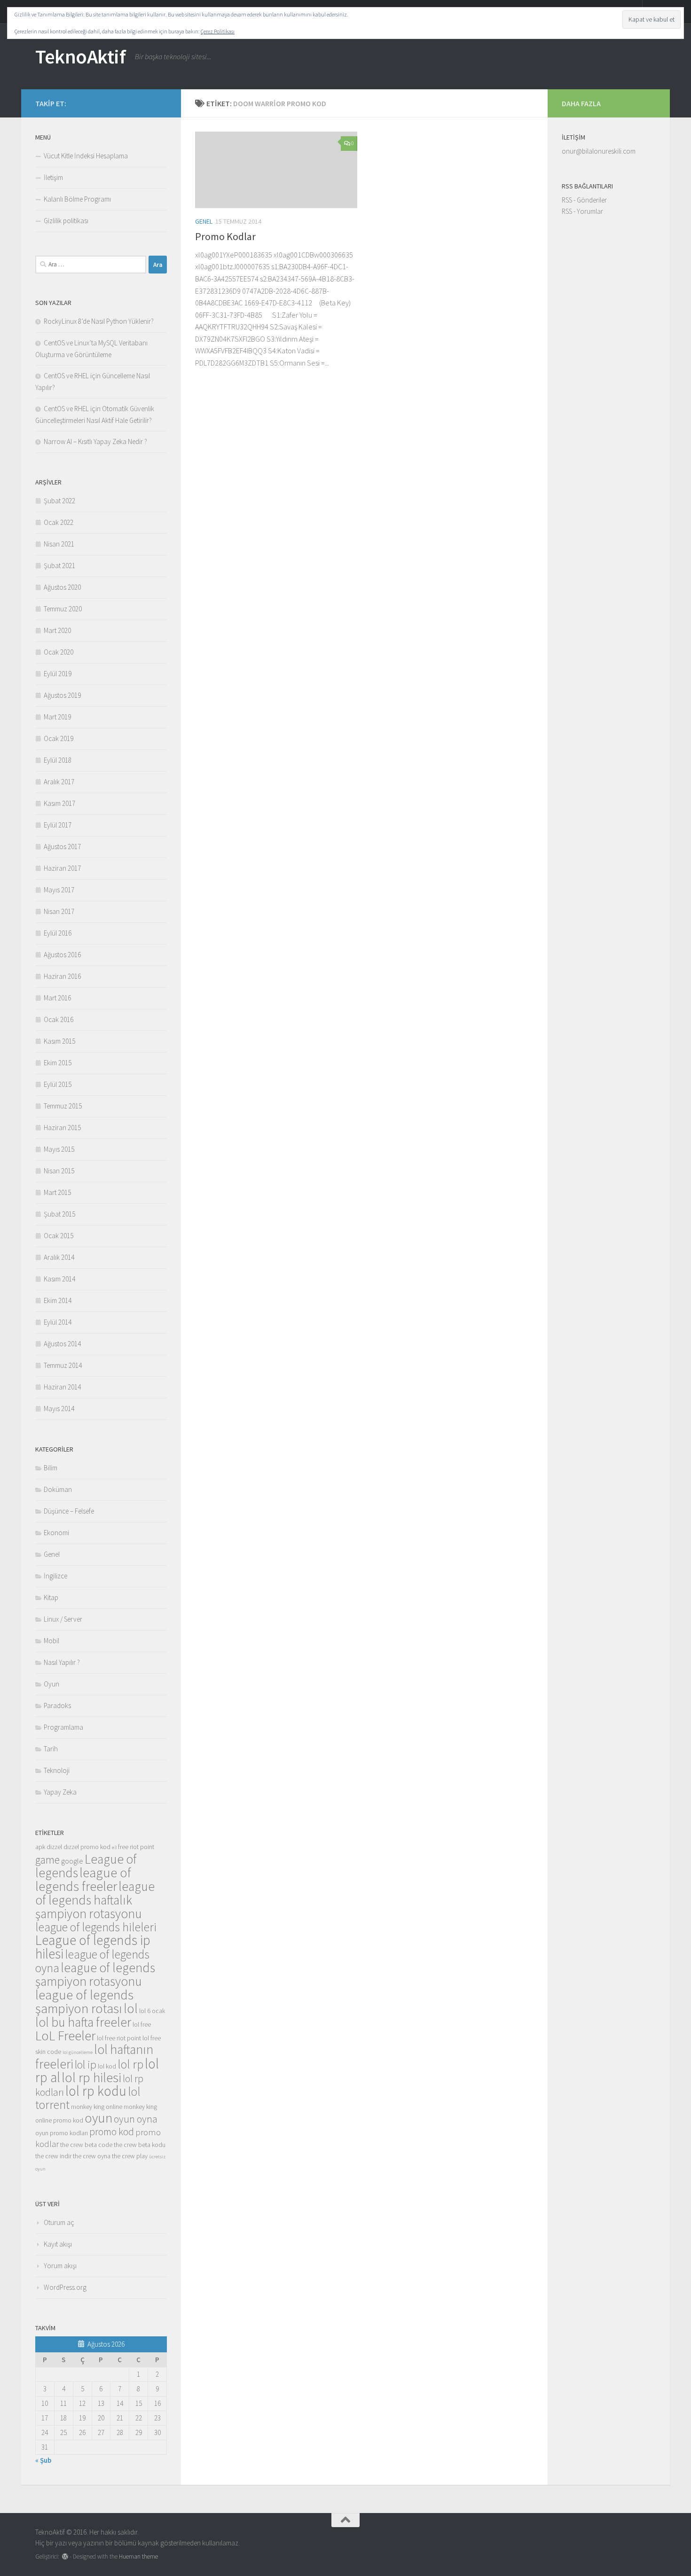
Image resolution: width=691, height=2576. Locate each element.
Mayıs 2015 (59, 1149)
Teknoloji (57, 1770)
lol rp (130, 2064)
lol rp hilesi (91, 2077)
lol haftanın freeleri (94, 2057)
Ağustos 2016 (62, 955)
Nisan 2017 (59, 911)
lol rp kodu (96, 2091)
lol (131, 2008)
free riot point (136, 1847)
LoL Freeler (65, 2036)
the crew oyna (92, 2156)
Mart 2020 (57, 630)
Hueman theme (138, 2556)
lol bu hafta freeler (83, 2022)
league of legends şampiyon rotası (84, 2002)
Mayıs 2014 (59, 1409)
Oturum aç (59, 2222)
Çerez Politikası (218, 31)
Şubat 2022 (59, 501)
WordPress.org (65, 2287)
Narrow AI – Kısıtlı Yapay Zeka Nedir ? (95, 441)
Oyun (51, 1684)
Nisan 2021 (59, 544)
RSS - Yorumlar (582, 211)
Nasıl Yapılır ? (62, 1662)
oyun (98, 2118)
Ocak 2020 (59, 652)
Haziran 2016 (62, 976)
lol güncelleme (78, 2052)
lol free (142, 2024)
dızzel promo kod (87, 1847)
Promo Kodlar (225, 236)
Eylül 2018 (58, 760)
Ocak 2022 (59, 522)
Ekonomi (56, 1533)
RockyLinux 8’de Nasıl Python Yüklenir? (99, 321)
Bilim (51, 1468)
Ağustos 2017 (62, 847)
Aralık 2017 (59, 782)
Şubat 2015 (59, 1214)
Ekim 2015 (58, 1063)
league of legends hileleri (96, 1927)
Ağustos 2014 (62, 1344)
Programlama (63, 1727)
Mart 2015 (57, 1192)
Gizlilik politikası (66, 221)
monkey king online (97, 2107)
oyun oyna (136, 2119)
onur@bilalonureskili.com (599, 151)
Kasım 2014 (59, 1279)
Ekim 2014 (58, 1300)
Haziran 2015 (62, 1128)
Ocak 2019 (59, 738)
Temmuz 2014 (63, 1365)
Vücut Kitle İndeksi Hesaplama (86, 156)
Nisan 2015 (59, 1171)
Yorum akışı (60, 2266)
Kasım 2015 (59, 1041)
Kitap (51, 1597)
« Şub (43, 2460)
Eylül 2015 (58, 1084)
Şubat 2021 (59, 566)
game (47, 1860)
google (72, 1861)
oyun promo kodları (62, 2133)
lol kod (107, 2066)
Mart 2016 (57, 998)
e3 (114, 1847)
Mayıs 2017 (59, 890)
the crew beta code (86, 2145)
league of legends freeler (83, 1879)
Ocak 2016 (59, 1019)
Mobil (51, 1641)
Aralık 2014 (59, 1257)
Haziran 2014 (62, 1387)
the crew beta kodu (140, 2145)
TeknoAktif (80, 56)
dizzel (54, 1847)
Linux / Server (63, 1619)
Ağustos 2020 (62, 587)
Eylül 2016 (58, 933)
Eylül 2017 (58, 825)
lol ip (86, 2065)
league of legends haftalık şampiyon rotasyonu (95, 1900)
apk (40, 1847)
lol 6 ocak (152, 2011)
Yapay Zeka (60, 1792)
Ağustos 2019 (62, 695)
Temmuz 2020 (63, 609)
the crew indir (53, 2156)
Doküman (58, 1489)
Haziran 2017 (62, 868)
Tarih (51, 1749)
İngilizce (55, 1576)
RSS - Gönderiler (584, 200)
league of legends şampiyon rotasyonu (95, 1974)
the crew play (130, 2156)
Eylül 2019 (58, 674)
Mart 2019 (57, 717)
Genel (204, 221)
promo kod (112, 2131)
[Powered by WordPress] (65, 2556)
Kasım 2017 (59, 803)
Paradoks (57, 1706)
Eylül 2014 (58, 1322)
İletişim (53, 177)
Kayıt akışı (58, 2244)
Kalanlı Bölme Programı (77, 199)
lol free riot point (119, 2038)
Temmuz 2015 (63, 1106)
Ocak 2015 (59, 1236)
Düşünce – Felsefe (69, 1511)
